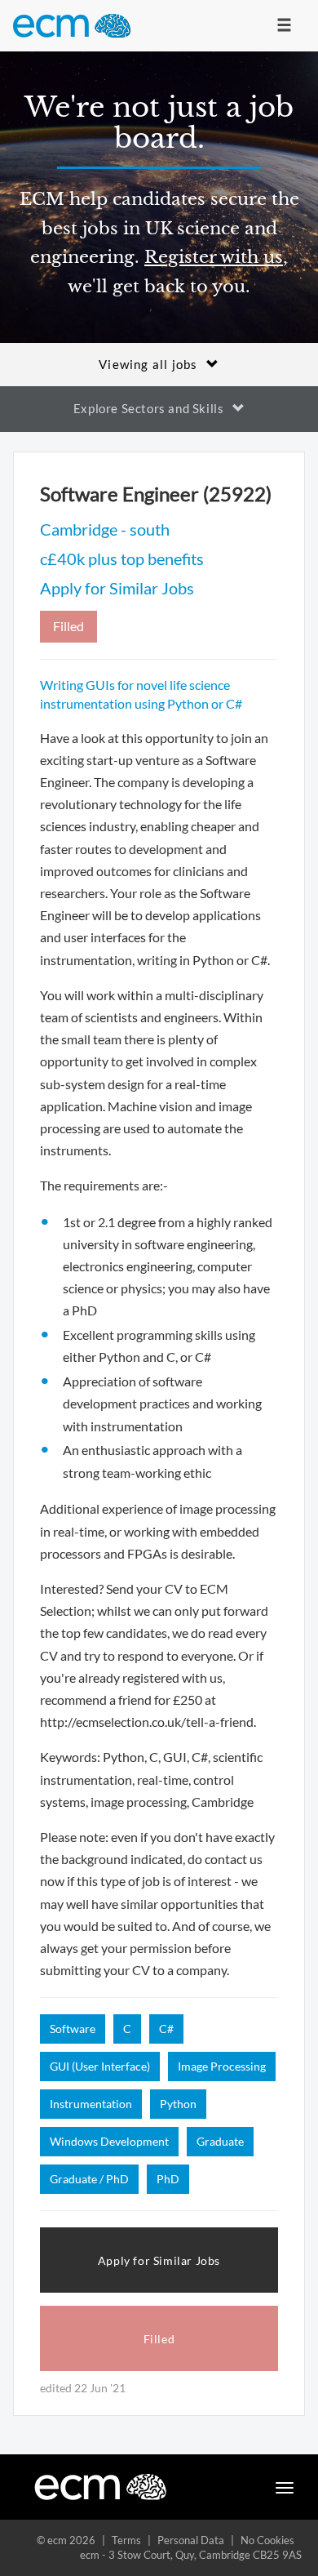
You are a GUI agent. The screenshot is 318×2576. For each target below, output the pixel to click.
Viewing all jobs (148, 364)
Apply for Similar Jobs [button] (159, 2260)
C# (166, 2029)
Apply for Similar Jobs (117, 588)
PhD (168, 2179)
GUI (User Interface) (100, 2066)
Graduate (220, 2141)
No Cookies (267, 2540)
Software (73, 2029)
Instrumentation (91, 2104)
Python (178, 2104)
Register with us (214, 257)
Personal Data (191, 2540)
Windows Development (109, 2141)
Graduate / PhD (89, 2179)
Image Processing (222, 2066)
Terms (126, 2540)
